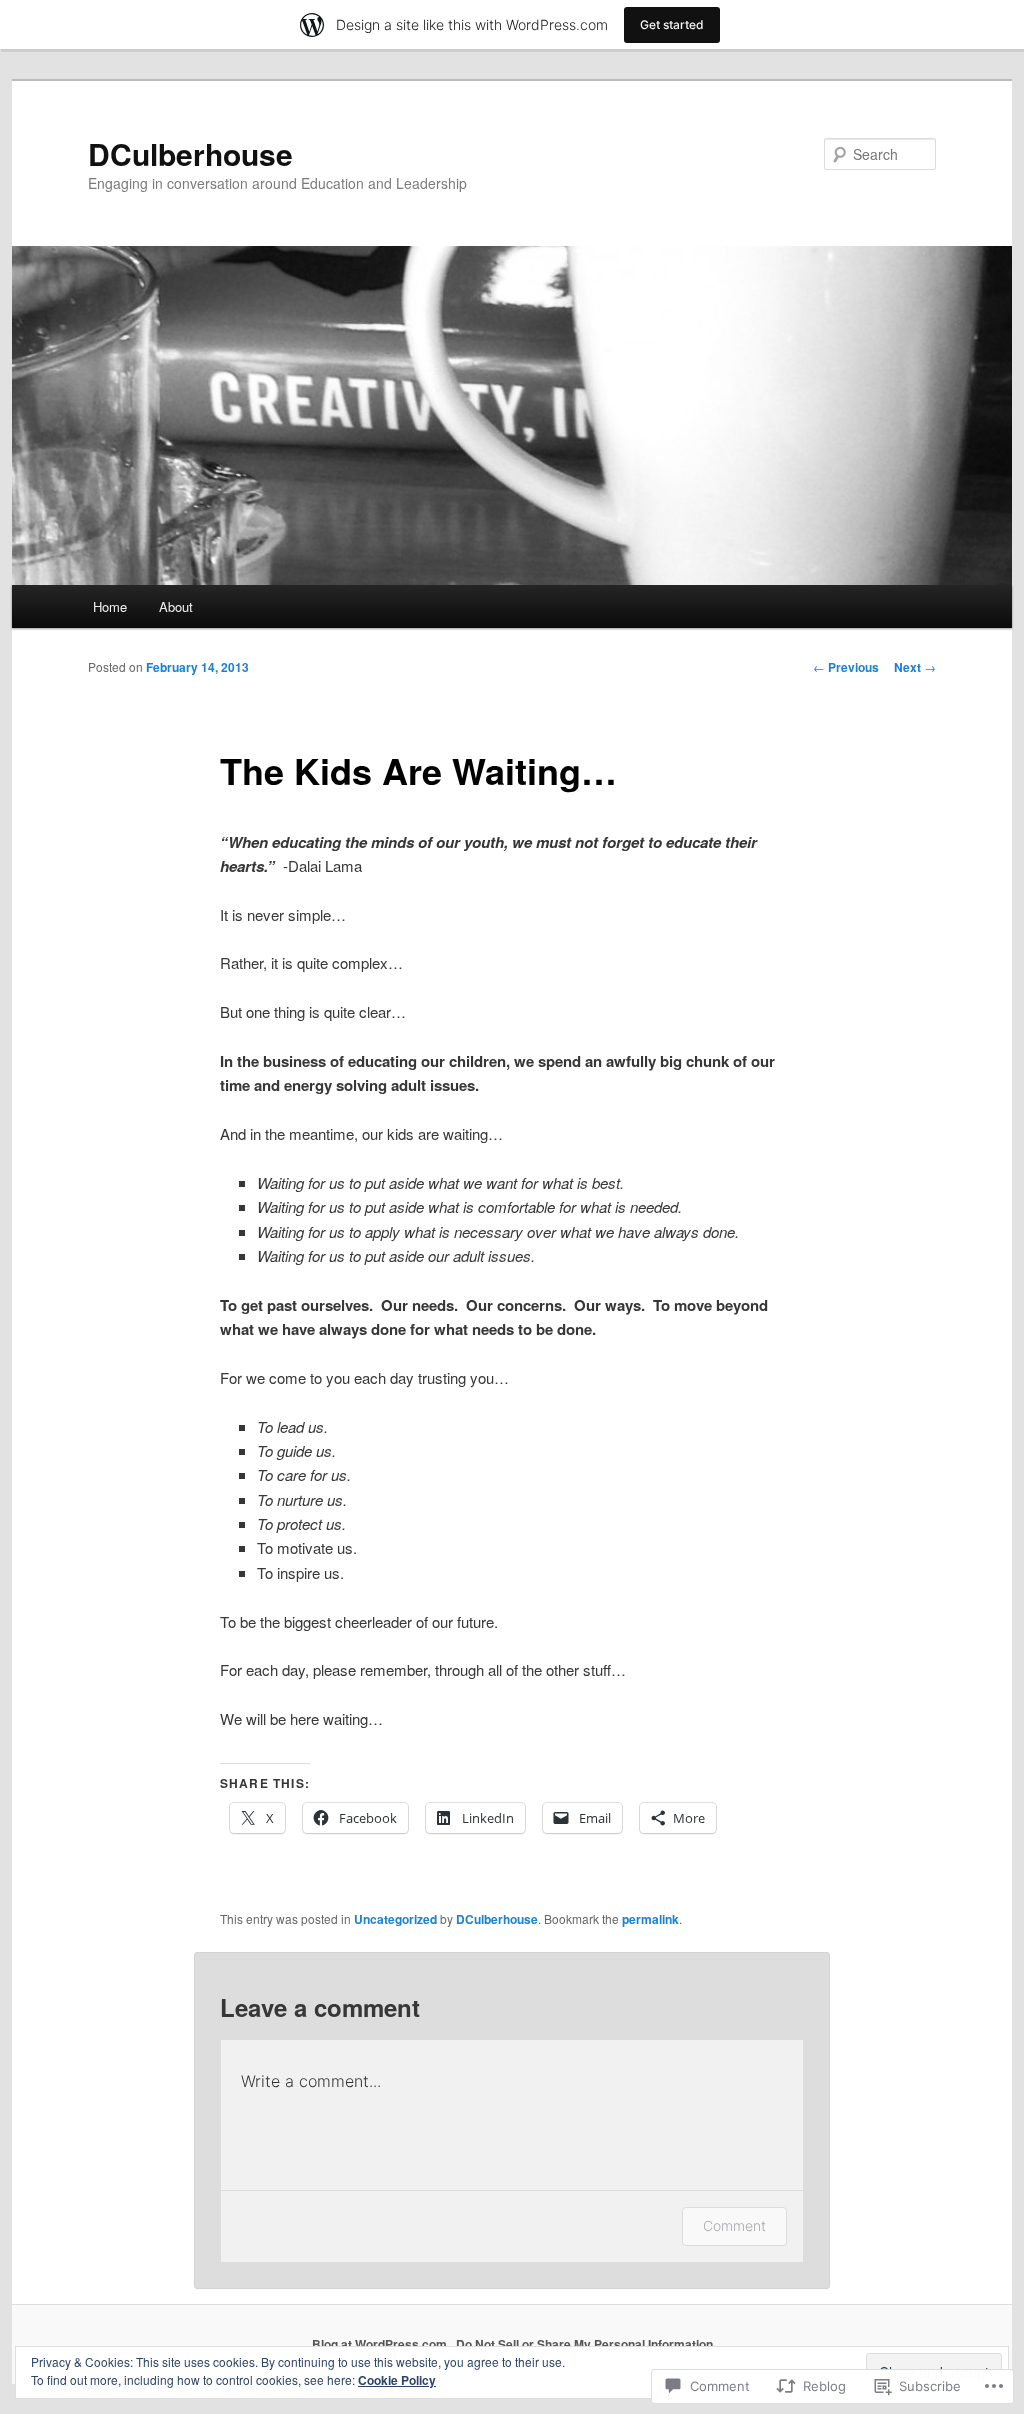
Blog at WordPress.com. (381, 2344)
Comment (734, 2225)
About (176, 606)
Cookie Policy (397, 2380)
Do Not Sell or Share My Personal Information (584, 2344)
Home (110, 606)
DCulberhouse (190, 153)
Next (915, 667)
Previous (846, 667)
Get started (672, 24)
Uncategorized (395, 1919)
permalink (650, 1919)
